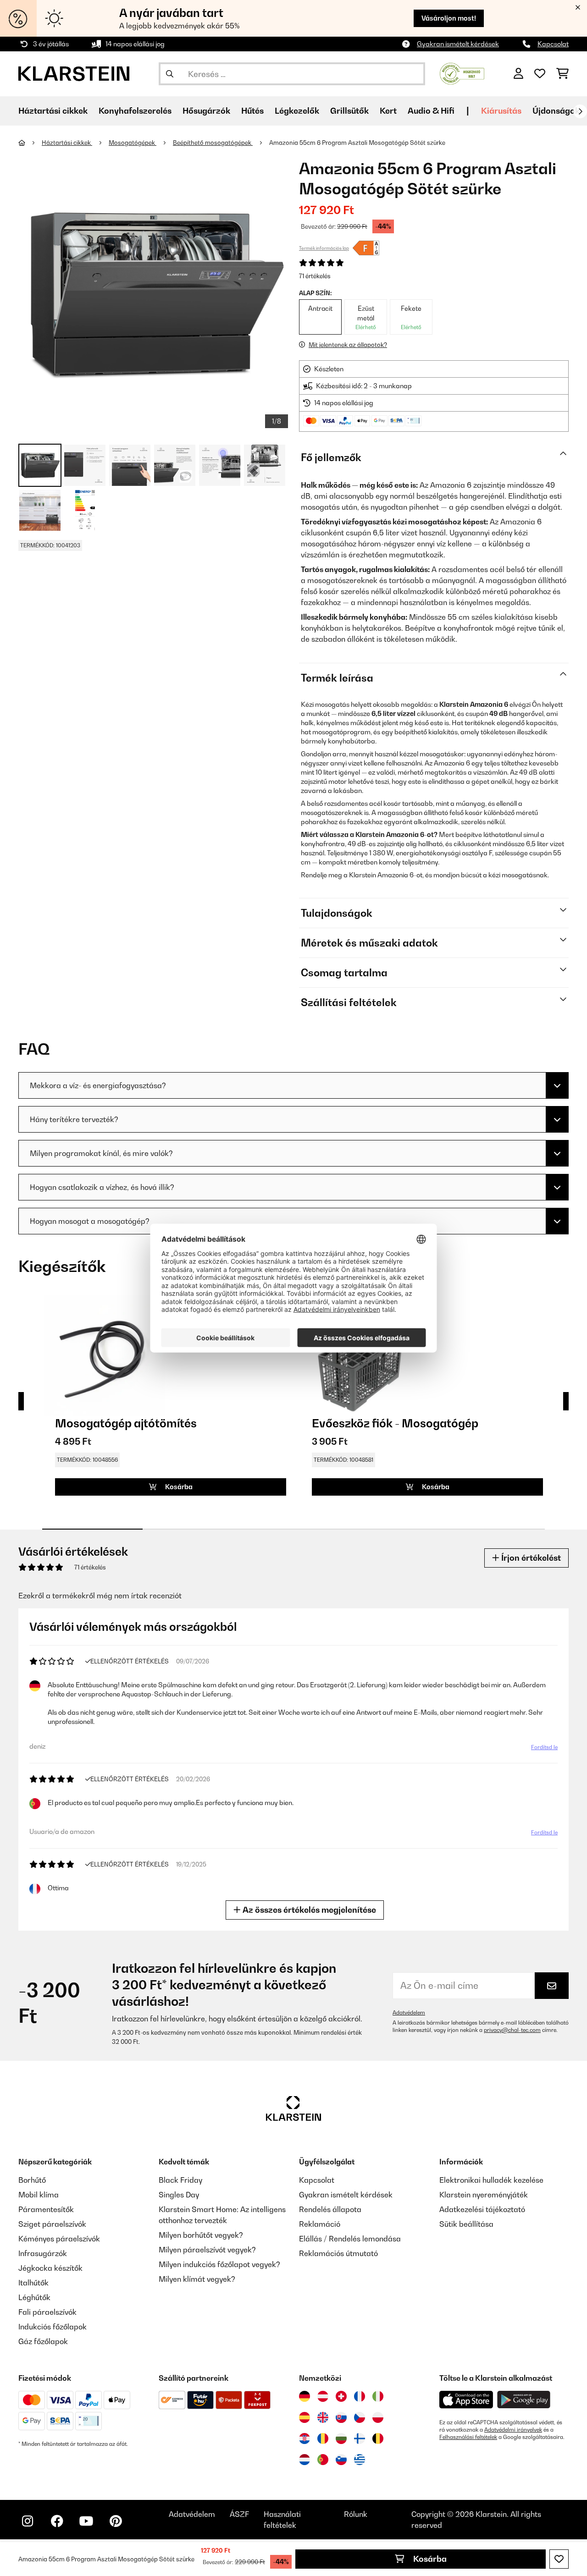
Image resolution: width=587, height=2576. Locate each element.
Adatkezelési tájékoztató (482, 2209)
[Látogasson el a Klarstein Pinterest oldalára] (116, 2521)
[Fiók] (518, 74)
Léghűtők (34, 2297)
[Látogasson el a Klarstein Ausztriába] (323, 2396)
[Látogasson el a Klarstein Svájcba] (341, 2396)
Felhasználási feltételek (468, 2437)
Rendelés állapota (330, 2209)
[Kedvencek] (540, 74)
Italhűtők (33, 2283)
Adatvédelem (409, 2013)
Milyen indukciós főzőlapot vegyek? (219, 2264)
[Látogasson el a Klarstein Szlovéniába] (341, 2460)
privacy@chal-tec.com (512, 2030)
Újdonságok (556, 111)
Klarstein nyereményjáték (484, 2195)
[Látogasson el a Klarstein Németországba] (305, 2396)
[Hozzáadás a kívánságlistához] (559, 2559)
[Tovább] (580, 111)
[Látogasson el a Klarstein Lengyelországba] (378, 2417)
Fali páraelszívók (47, 2312)
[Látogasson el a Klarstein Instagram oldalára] (28, 2521)
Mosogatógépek (133, 143)
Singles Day (179, 2195)
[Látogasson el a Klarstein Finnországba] (360, 2438)
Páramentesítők (46, 2209)
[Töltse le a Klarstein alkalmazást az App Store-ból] (466, 2400)
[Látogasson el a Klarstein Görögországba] (360, 2460)
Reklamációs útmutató (338, 2253)
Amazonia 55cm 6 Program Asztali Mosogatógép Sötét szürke (357, 143)
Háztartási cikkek (67, 143)
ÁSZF (239, 2514)
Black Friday (180, 2180)
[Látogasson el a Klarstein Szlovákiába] (341, 2417)
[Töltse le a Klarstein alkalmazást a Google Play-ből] (524, 2400)
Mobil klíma (39, 2195)
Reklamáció (320, 2224)
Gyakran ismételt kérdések (458, 44)
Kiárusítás (501, 111)
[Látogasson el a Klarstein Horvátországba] (305, 2438)
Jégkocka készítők (50, 2268)
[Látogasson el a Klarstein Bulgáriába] (341, 2438)
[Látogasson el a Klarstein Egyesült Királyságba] (323, 2417)
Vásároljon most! (449, 18)
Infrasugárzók (43, 2253)
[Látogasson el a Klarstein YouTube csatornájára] (86, 2521)
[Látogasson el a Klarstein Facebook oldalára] (57, 2521)
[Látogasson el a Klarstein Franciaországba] (360, 2396)
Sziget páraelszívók (52, 2224)
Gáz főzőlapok (43, 2341)
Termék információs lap (324, 248)
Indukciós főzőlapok (53, 2327)
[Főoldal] (30, 143)
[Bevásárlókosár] (562, 74)
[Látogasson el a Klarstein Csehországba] (360, 2417)
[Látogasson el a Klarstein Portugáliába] (323, 2460)
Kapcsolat (553, 44)
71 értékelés (315, 276)
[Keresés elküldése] (170, 74)
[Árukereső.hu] (462, 73)
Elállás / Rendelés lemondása (350, 2239)
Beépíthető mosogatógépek (213, 143)
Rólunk (356, 2514)
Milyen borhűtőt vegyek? (201, 2235)
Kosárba (429, 2559)
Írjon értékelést (530, 1558)
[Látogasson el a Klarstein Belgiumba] (378, 2438)
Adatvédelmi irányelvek (513, 2430)
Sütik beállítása (466, 2224)
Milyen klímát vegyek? (197, 2279)
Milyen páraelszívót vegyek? (207, 2250)
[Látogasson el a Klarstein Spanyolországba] (305, 2417)
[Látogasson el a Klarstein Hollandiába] (305, 2460)
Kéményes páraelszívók (59, 2239)
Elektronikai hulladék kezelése (491, 2180)
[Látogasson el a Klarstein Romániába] (323, 2438)
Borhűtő (32, 2180)
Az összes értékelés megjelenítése (308, 1910)
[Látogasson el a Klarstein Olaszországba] (378, 2396)
